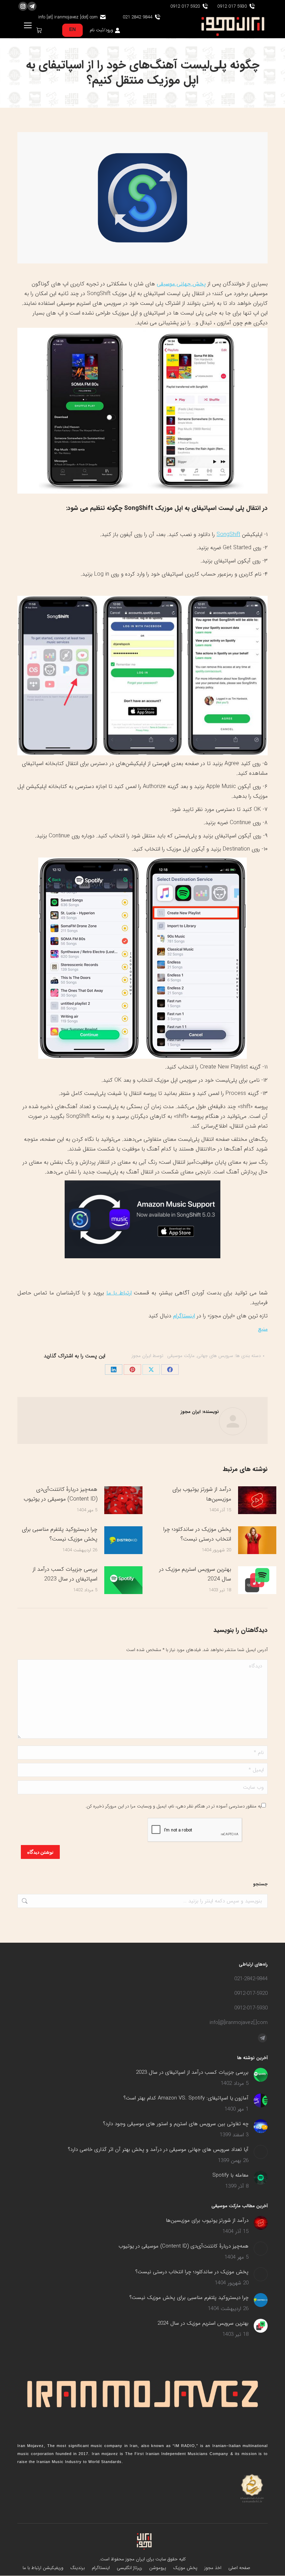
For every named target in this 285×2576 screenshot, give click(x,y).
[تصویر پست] (257, 1500)
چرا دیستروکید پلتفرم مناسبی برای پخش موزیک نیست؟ (60, 1534)
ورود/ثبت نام (101, 30)
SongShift (228, 534)
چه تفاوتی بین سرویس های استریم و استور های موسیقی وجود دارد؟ (176, 2124)
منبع (263, 1329)
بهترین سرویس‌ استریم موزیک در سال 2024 (195, 1574)
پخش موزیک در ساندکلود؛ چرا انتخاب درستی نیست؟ (197, 1534)
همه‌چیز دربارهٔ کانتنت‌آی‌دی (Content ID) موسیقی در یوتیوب (60, 1494)
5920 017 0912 (185, 6)
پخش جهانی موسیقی (181, 284)
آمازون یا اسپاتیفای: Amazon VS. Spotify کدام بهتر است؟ (186, 2098)
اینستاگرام (184, 1316)
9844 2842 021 (137, 17)
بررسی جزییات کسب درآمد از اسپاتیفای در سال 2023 (65, 1574)
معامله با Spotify (230, 2175)
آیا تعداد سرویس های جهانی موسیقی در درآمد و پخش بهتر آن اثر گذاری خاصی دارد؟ (158, 2150)
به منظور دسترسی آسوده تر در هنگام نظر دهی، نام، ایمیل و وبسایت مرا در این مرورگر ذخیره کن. (173, 1806)
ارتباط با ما (119, 1293)
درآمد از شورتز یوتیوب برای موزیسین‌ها (202, 1494)
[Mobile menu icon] (28, 25)
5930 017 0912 (232, 6)
